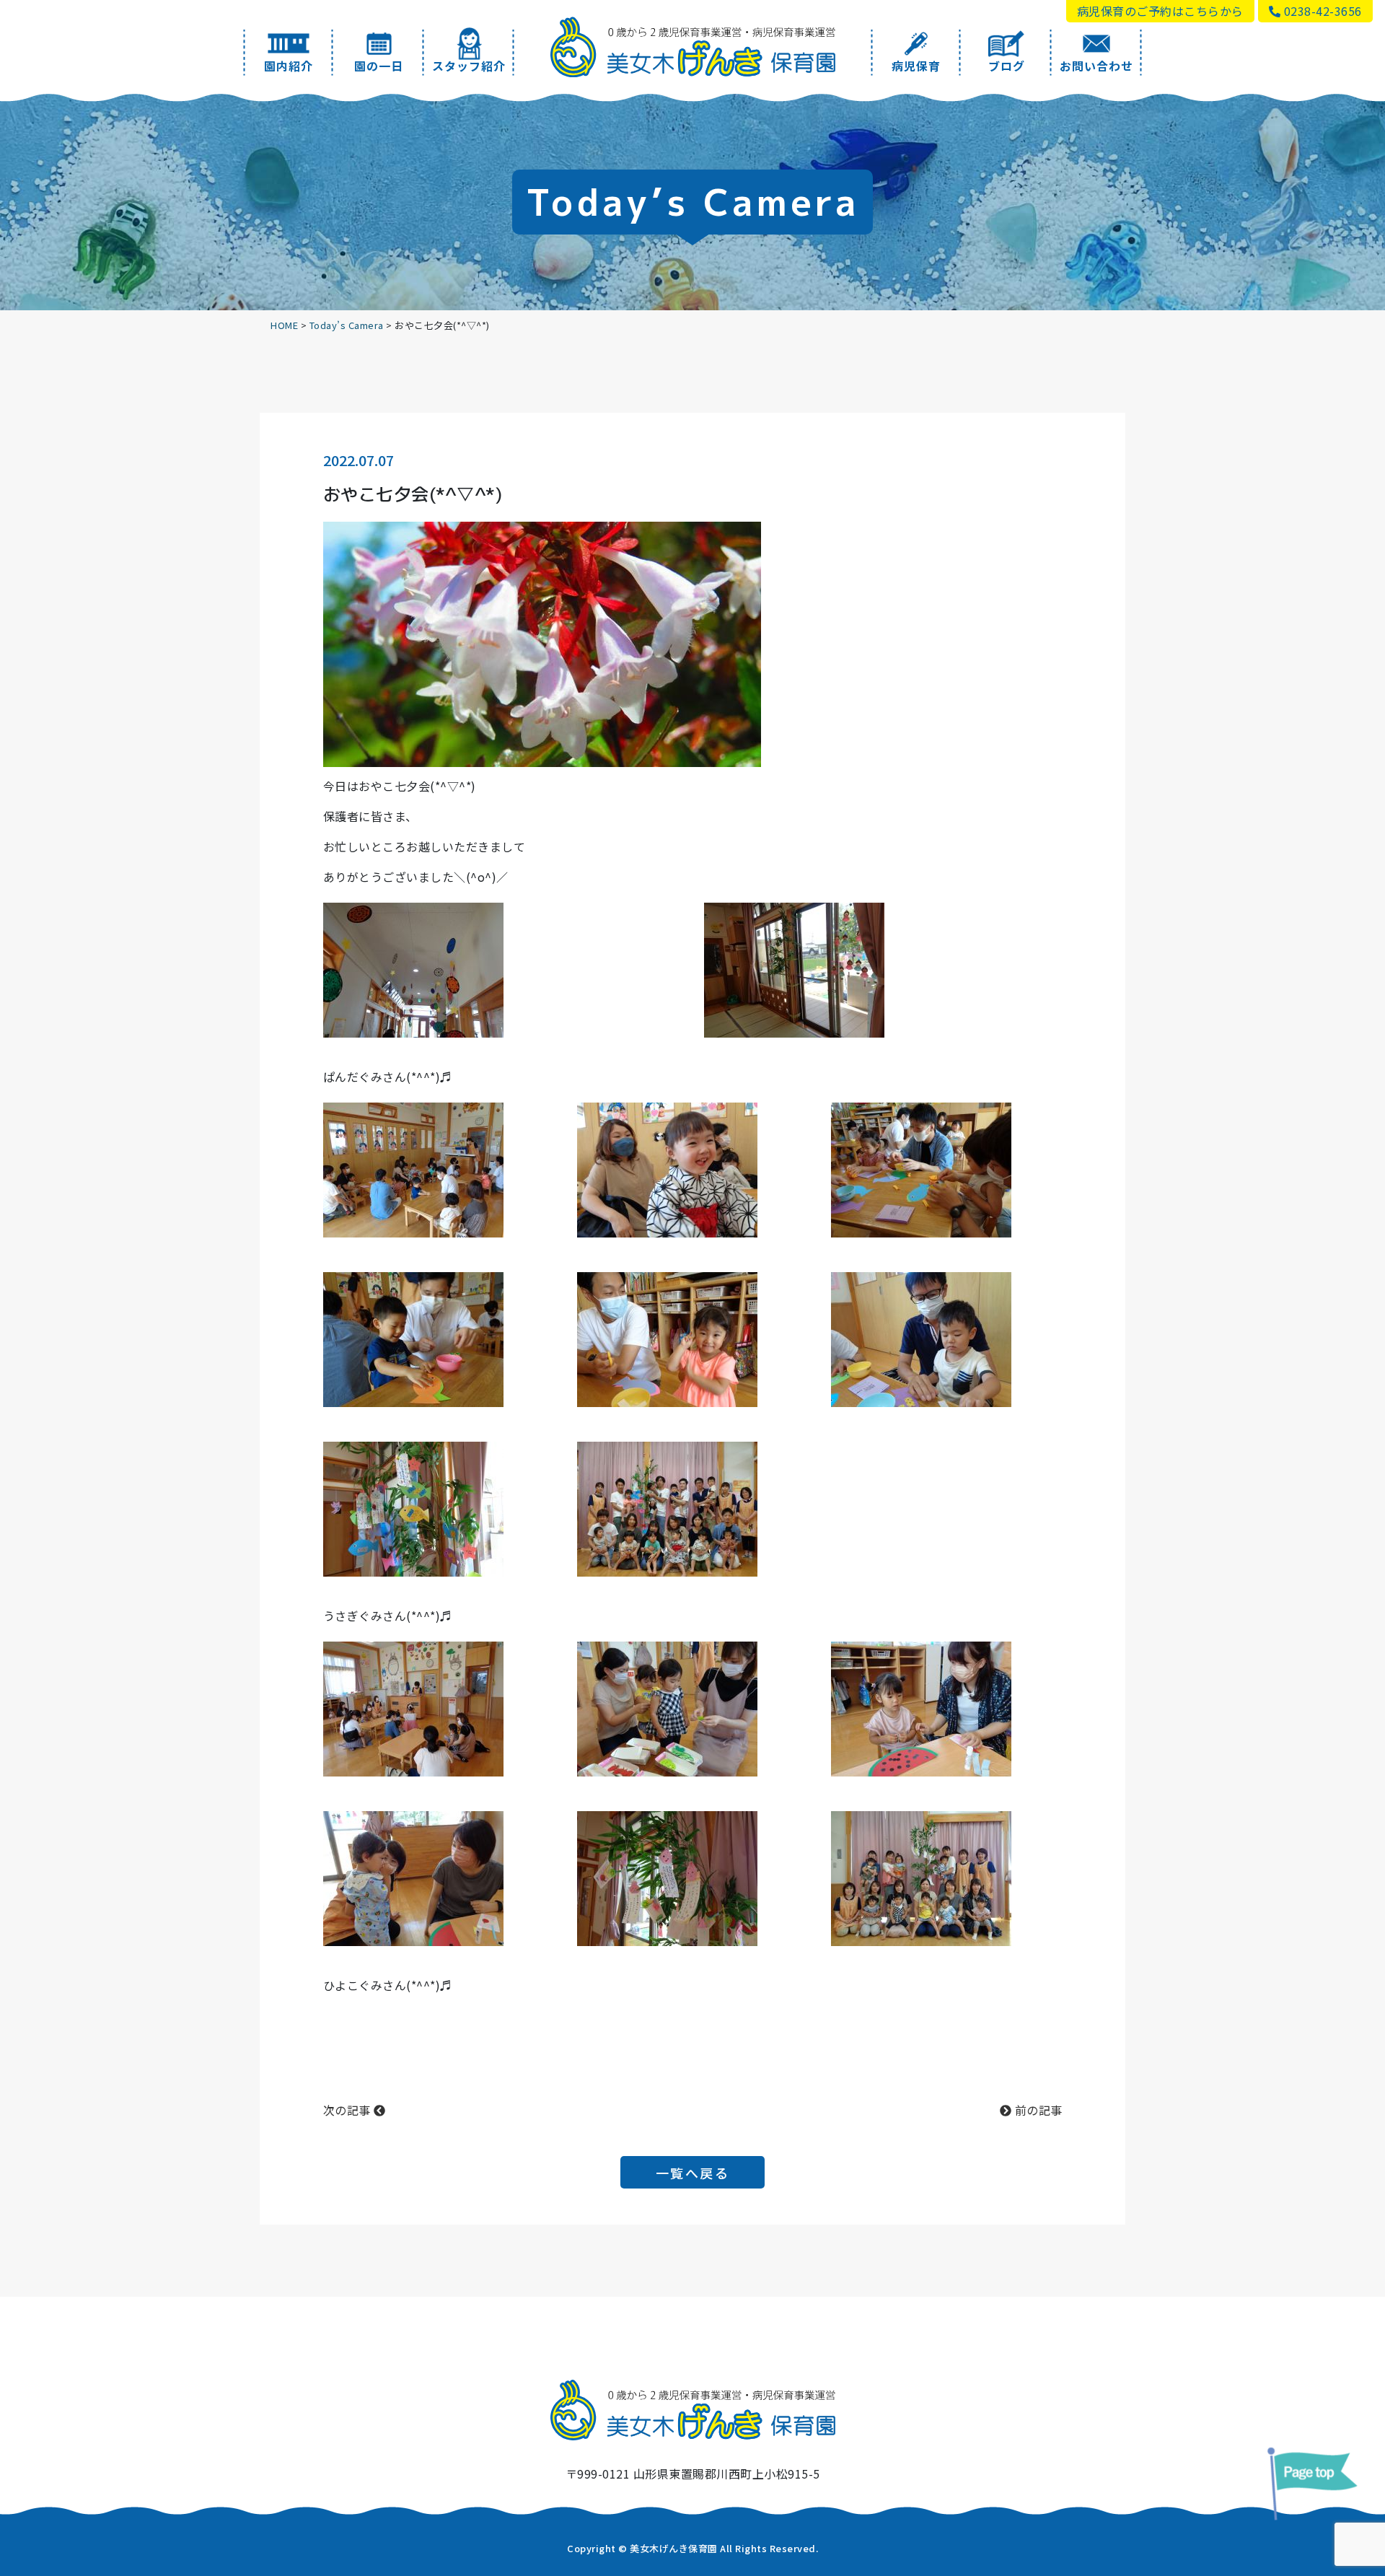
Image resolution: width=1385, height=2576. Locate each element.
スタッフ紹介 (469, 66)
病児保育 (916, 66)
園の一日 (379, 66)
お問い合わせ (1096, 66)
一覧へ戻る (693, 2173)
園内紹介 (289, 66)
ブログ (1007, 66)
